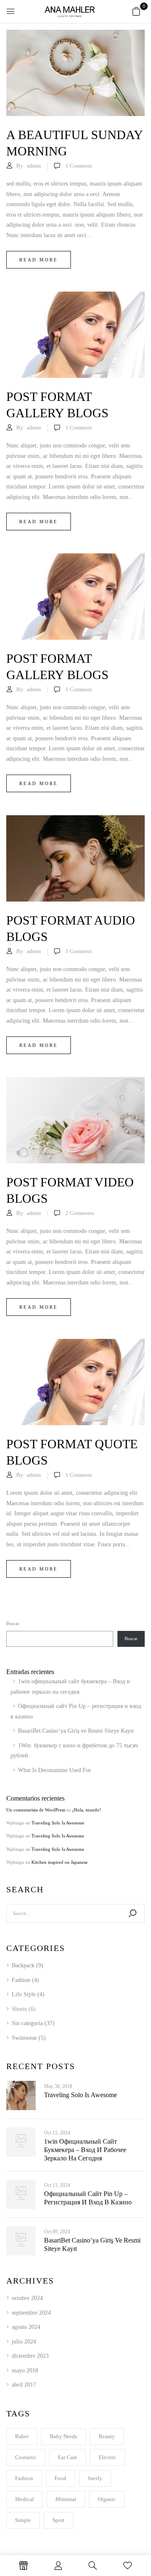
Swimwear (24, 2038)
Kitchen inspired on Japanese (60, 1862)
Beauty (107, 2436)
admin (34, 166)
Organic (107, 2499)
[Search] (133, 1913)
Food (60, 2478)
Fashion (21, 1980)
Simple (23, 2520)
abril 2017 (24, 2385)
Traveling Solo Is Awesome (58, 1823)
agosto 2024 (26, 2327)
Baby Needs (64, 2436)
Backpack (23, 1965)
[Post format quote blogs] (75, 1382)
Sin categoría (27, 2023)
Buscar (13, 1623)
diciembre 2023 (30, 2356)
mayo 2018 (25, 2371)
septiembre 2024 (31, 2313)
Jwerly (95, 2478)
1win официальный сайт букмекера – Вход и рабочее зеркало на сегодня (85, 2150)
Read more (39, 260)
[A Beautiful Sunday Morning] (75, 73)
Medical (25, 2499)
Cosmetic (26, 2457)
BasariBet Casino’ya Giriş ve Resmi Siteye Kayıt (76, 1731)
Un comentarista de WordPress (36, 1810)
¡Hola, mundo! (87, 1810)
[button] (136, 12)
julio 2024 (24, 2342)
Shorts (19, 2009)
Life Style (24, 1994)
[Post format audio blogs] (75, 858)
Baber (22, 2436)
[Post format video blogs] (75, 1120)
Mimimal (66, 2499)
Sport (59, 2520)
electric (107, 2457)
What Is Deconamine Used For (55, 1770)
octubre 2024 (27, 2298)
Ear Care (68, 2457)
